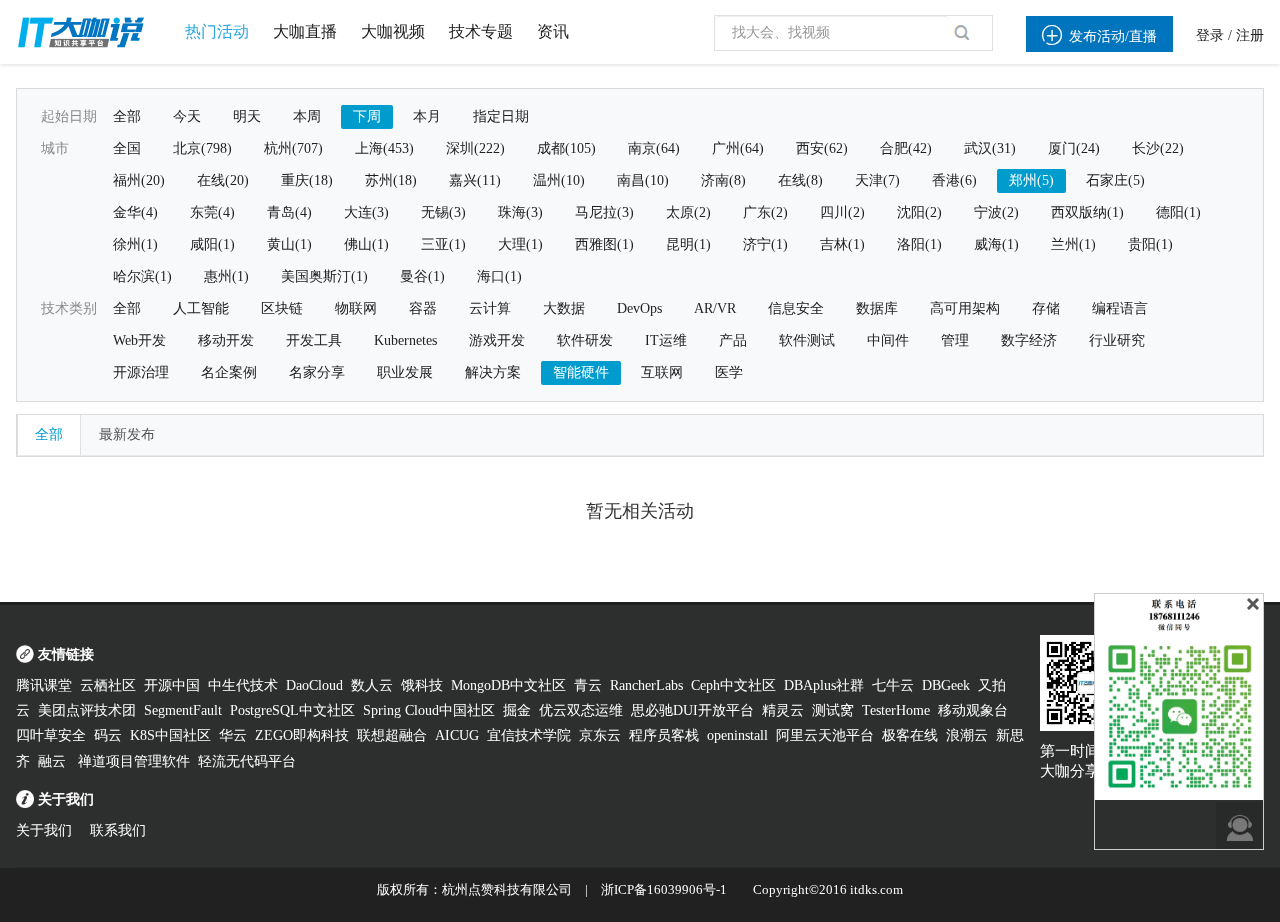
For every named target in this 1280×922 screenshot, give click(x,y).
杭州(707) (293, 148)
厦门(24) (1074, 148)
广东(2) (765, 212)
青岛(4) (289, 212)
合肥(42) (906, 148)
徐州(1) (135, 244)
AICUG (457, 735)
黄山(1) (289, 244)
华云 (233, 735)
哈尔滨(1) (142, 276)
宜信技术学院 (529, 735)
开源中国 (172, 685)
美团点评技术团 (87, 710)
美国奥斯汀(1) (324, 276)
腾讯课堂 (44, 685)
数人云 (372, 685)
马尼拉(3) (604, 212)
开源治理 (141, 372)
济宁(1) (765, 244)
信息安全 (796, 308)
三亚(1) (443, 244)
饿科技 (422, 685)
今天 (187, 116)
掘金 (517, 710)
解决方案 (493, 372)
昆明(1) (688, 244)
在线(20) (223, 180)
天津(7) (877, 180)
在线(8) (800, 180)
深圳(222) (475, 148)
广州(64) (738, 148)
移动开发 (226, 340)
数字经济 (1029, 340)
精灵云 (783, 710)
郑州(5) (1031, 180)
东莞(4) (212, 212)
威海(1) (996, 244)
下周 (367, 116)
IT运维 (666, 340)
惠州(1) (226, 276)
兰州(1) (1073, 244)
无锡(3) (443, 212)
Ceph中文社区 (733, 685)
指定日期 (501, 116)
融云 (54, 761)
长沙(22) (1158, 148)
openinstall (737, 735)
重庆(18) (307, 180)
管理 (955, 340)
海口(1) (499, 276)
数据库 (877, 308)
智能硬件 (581, 372)
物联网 (356, 308)
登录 (1210, 35)
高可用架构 (965, 308)
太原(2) (688, 212)
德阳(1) (1178, 212)
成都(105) (566, 148)
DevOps (639, 308)
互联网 (662, 372)
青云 (588, 685)
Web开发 (139, 340)
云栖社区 (108, 685)
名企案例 (229, 372)
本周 (307, 116)
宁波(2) (996, 212)
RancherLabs (646, 685)
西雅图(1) (604, 244)
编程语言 (1120, 308)
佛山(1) (366, 244)
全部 (127, 116)
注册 (1250, 35)
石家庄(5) (1115, 180)
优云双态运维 (581, 710)
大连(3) (366, 212)
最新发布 (127, 434)
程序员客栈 (664, 735)
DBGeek (946, 685)
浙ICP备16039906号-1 (664, 889)
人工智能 (201, 308)
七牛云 (893, 685)
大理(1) (520, 244)
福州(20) (139, 180)
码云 (108, 735)
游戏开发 (497, 340)
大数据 (564, 308)
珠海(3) (520, 212)
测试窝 (833, 710)
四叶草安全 (51, 735)
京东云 (600, 735)
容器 (423, 308)
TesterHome (896, 710)
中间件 (888, 340)
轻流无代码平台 (247, 761)
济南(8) (723, 180)
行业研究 (1117, 340)
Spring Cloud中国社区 (429, 710)
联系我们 (118, 830)
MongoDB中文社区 (508, 685)
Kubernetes (405, 340)
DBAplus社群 (824, 685)
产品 (733, 340)
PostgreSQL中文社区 (292, 710)
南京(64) (654, 148)
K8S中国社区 (170, 735)
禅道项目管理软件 (134, 761)
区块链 (282, 308)
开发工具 (314, 340)
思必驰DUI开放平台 (692, 710)
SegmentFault (183, 710)
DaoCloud (314, 685)
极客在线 (910, 735)
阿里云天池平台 (825, 735)
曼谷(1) (422, 276)
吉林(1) (842, 244)
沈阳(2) (919, 212)
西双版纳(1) (1087, 212)
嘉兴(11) (475, 180)
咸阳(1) (212, 244)
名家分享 (317, 372)
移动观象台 (973, 710)
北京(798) (202, 148)
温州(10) (559, 180)
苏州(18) (391, 180)
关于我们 (44, 830)
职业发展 (405, 372)
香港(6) (954, 180)
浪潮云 (967, 735)
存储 (1046, 308)
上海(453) (384, 148)
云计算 (490, 308)
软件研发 (585, 340)
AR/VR (715, 308)
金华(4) (135, 212)
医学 (729, 372)
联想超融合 (392, 735)
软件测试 (807, 340)
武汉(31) (990, 148)
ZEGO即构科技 (302, 735)
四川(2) (842, 212)
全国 (127, 148)
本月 (427, 116)
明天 (247, 116)
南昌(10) (643, 180)
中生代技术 (243, 685)
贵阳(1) (1150, 244)
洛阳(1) (919, 244)
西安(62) (822, 148)
